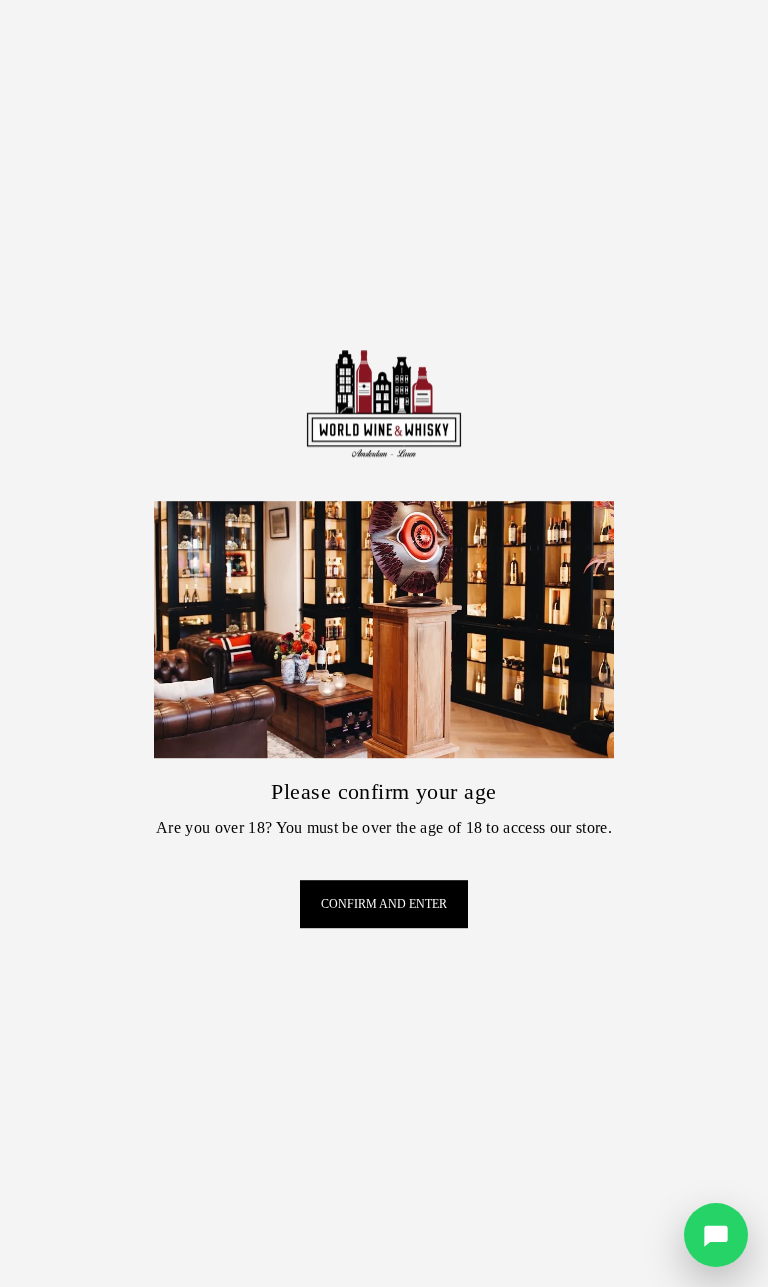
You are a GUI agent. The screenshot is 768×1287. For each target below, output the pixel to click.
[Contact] (716, 1235)
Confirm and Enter (384, 904)
